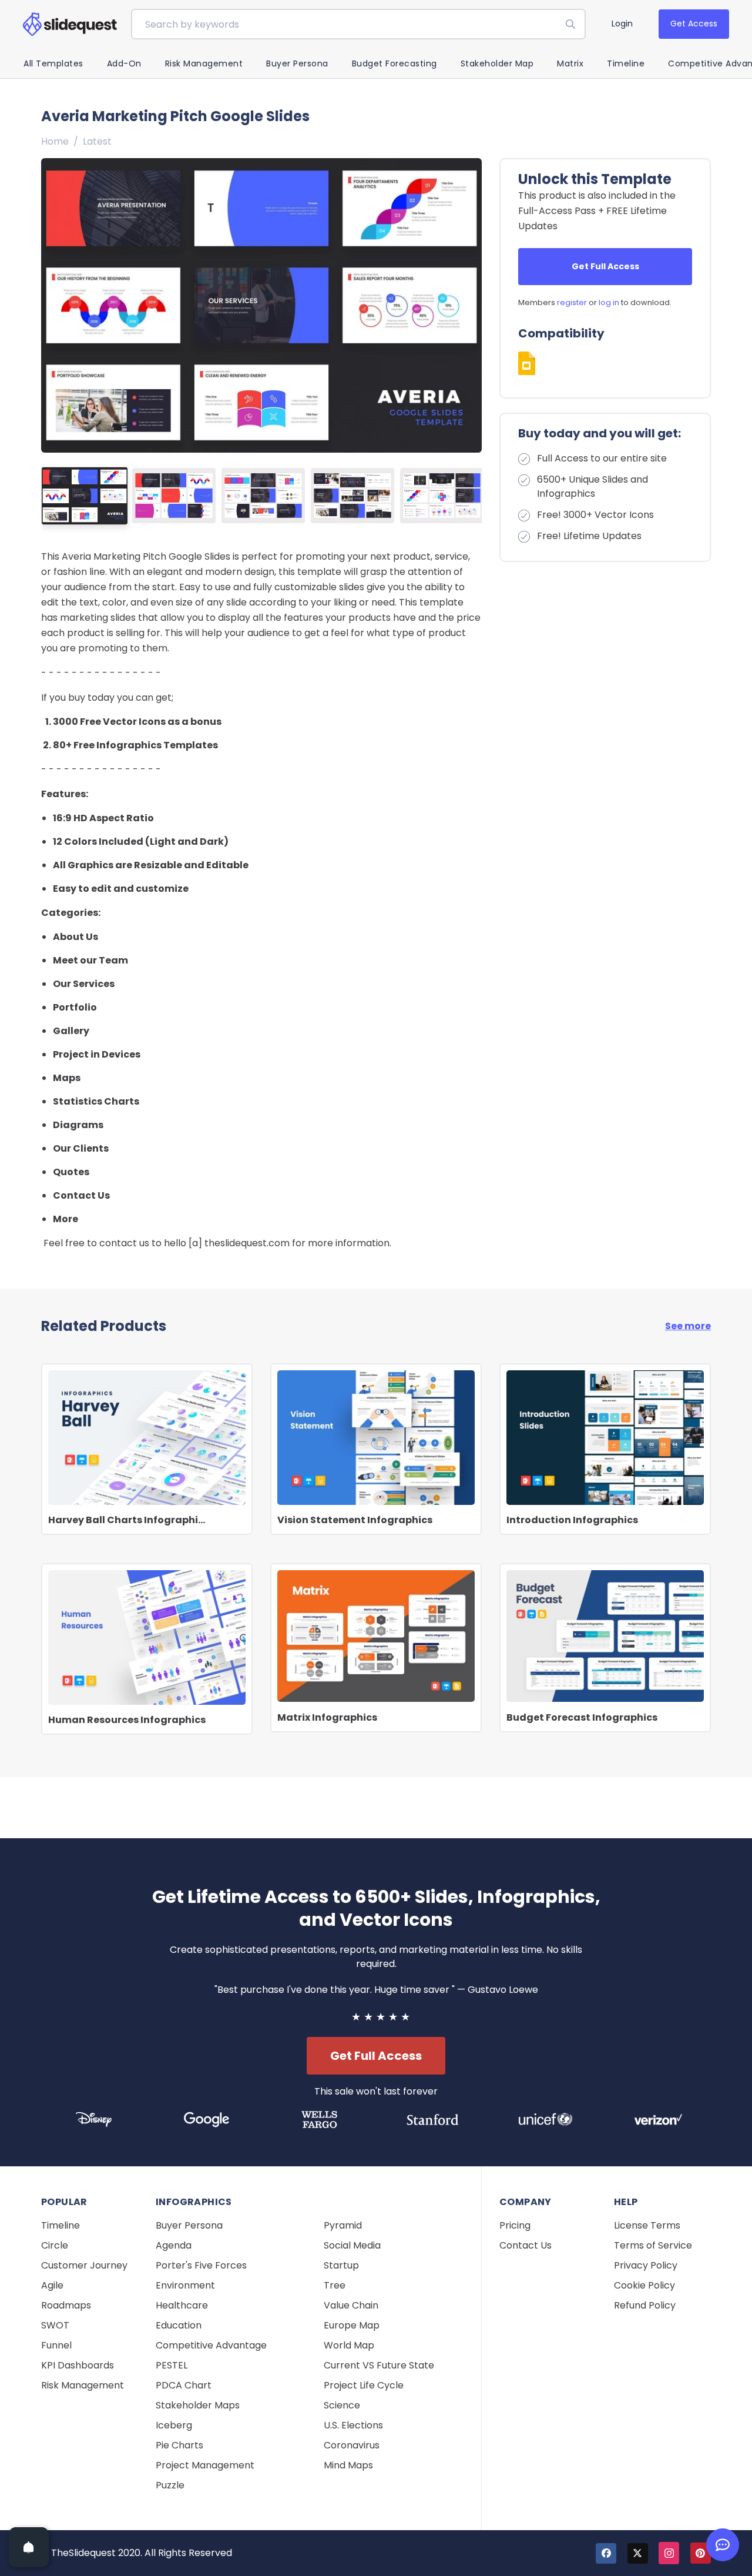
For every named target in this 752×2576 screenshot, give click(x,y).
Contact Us (526, 2245)
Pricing (515, 2225)
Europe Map (352, 2325)
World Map (349, 2345)
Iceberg (174, 2425)
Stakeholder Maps (198, 2405)
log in (609, 302)
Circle (55, 2245)
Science (342, 2405)
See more (688, 1326)
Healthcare (182, 2305)
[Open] (29, 2547)
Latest (97, 141)
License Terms (647, 2225)
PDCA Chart (184, 2385)
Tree (335, 2285)
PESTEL (172, 2365)
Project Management (205, 2465)
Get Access (694, 24)
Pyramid (343, 2225)
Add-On (124, 63)
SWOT (55, 2325)
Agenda (174, 2245)
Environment (185, 2285)
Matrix (570, 63)
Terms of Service (653, 2245)
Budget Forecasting (395, 63)
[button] (468, 305)
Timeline (626, 63)
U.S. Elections (353, 2425)
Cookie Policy (644, 2285)
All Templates (53, 63)
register (572, 302)
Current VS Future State (379, 2365)
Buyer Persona (297, 63)
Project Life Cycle (364, 2385)
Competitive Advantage (211, 2345)
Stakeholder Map (497, 63)
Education (179, 2325)
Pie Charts (179, 2445)
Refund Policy (645, 2305)
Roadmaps (66, 2305)
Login (622, 24)
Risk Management (204, 63)
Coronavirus (352, 2445)
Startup (341, 2265)
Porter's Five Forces (201, 2265)
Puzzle (170, 2485)
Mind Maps (348, 2465)
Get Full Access (605, 266)
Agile (52, 2285)
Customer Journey (84, 2265)
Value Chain (351, 2305)
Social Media (352, 2245)
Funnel (56, 2345)
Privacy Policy (646, 2265)
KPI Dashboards (78, 2365)
